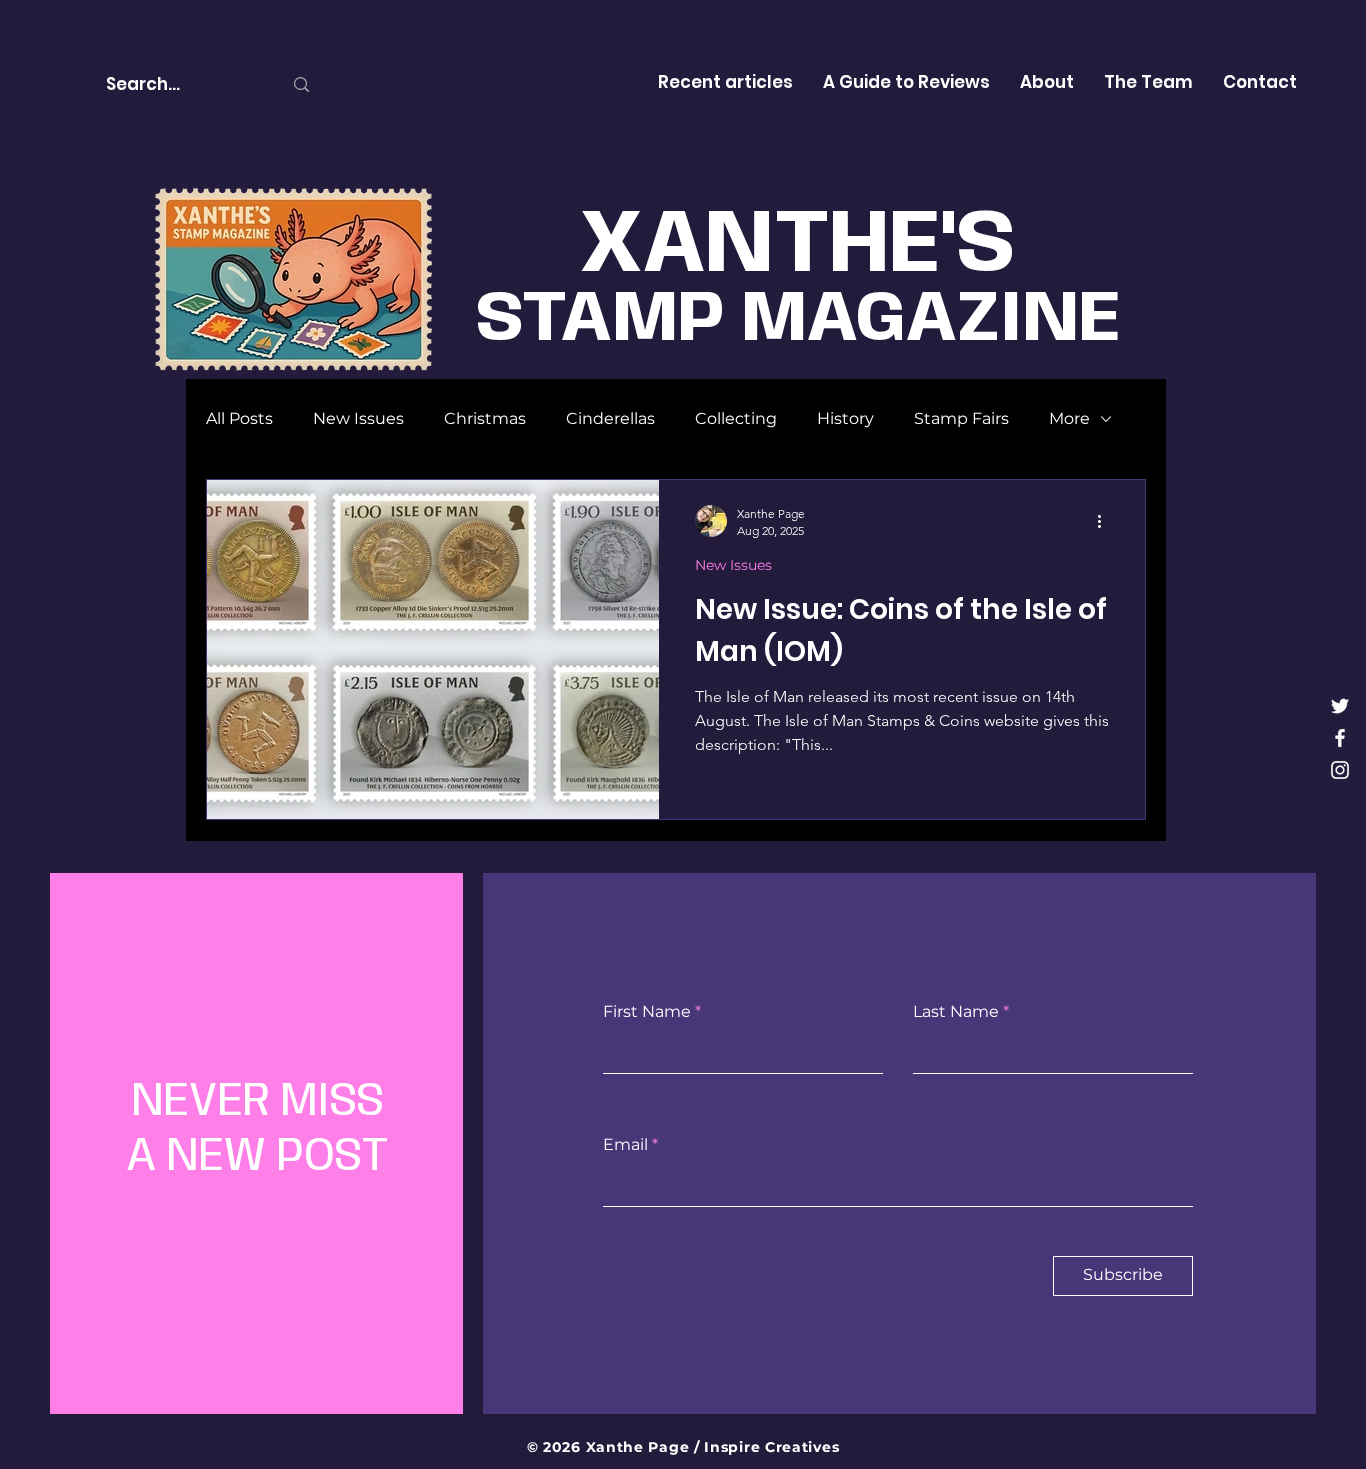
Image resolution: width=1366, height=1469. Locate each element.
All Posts (239, 418)
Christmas (485, 418)
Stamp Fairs (961, 418)
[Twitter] (1340, 706)
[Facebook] (1340, 738)
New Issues (358, 418)
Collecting (736, 418)
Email (625, 1145)
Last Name (956, 1012)
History (845, 418)
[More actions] (1106, 521)
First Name (647, 1012)
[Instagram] (1340, 770)
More (1069, 418)
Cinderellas (610, 418)
